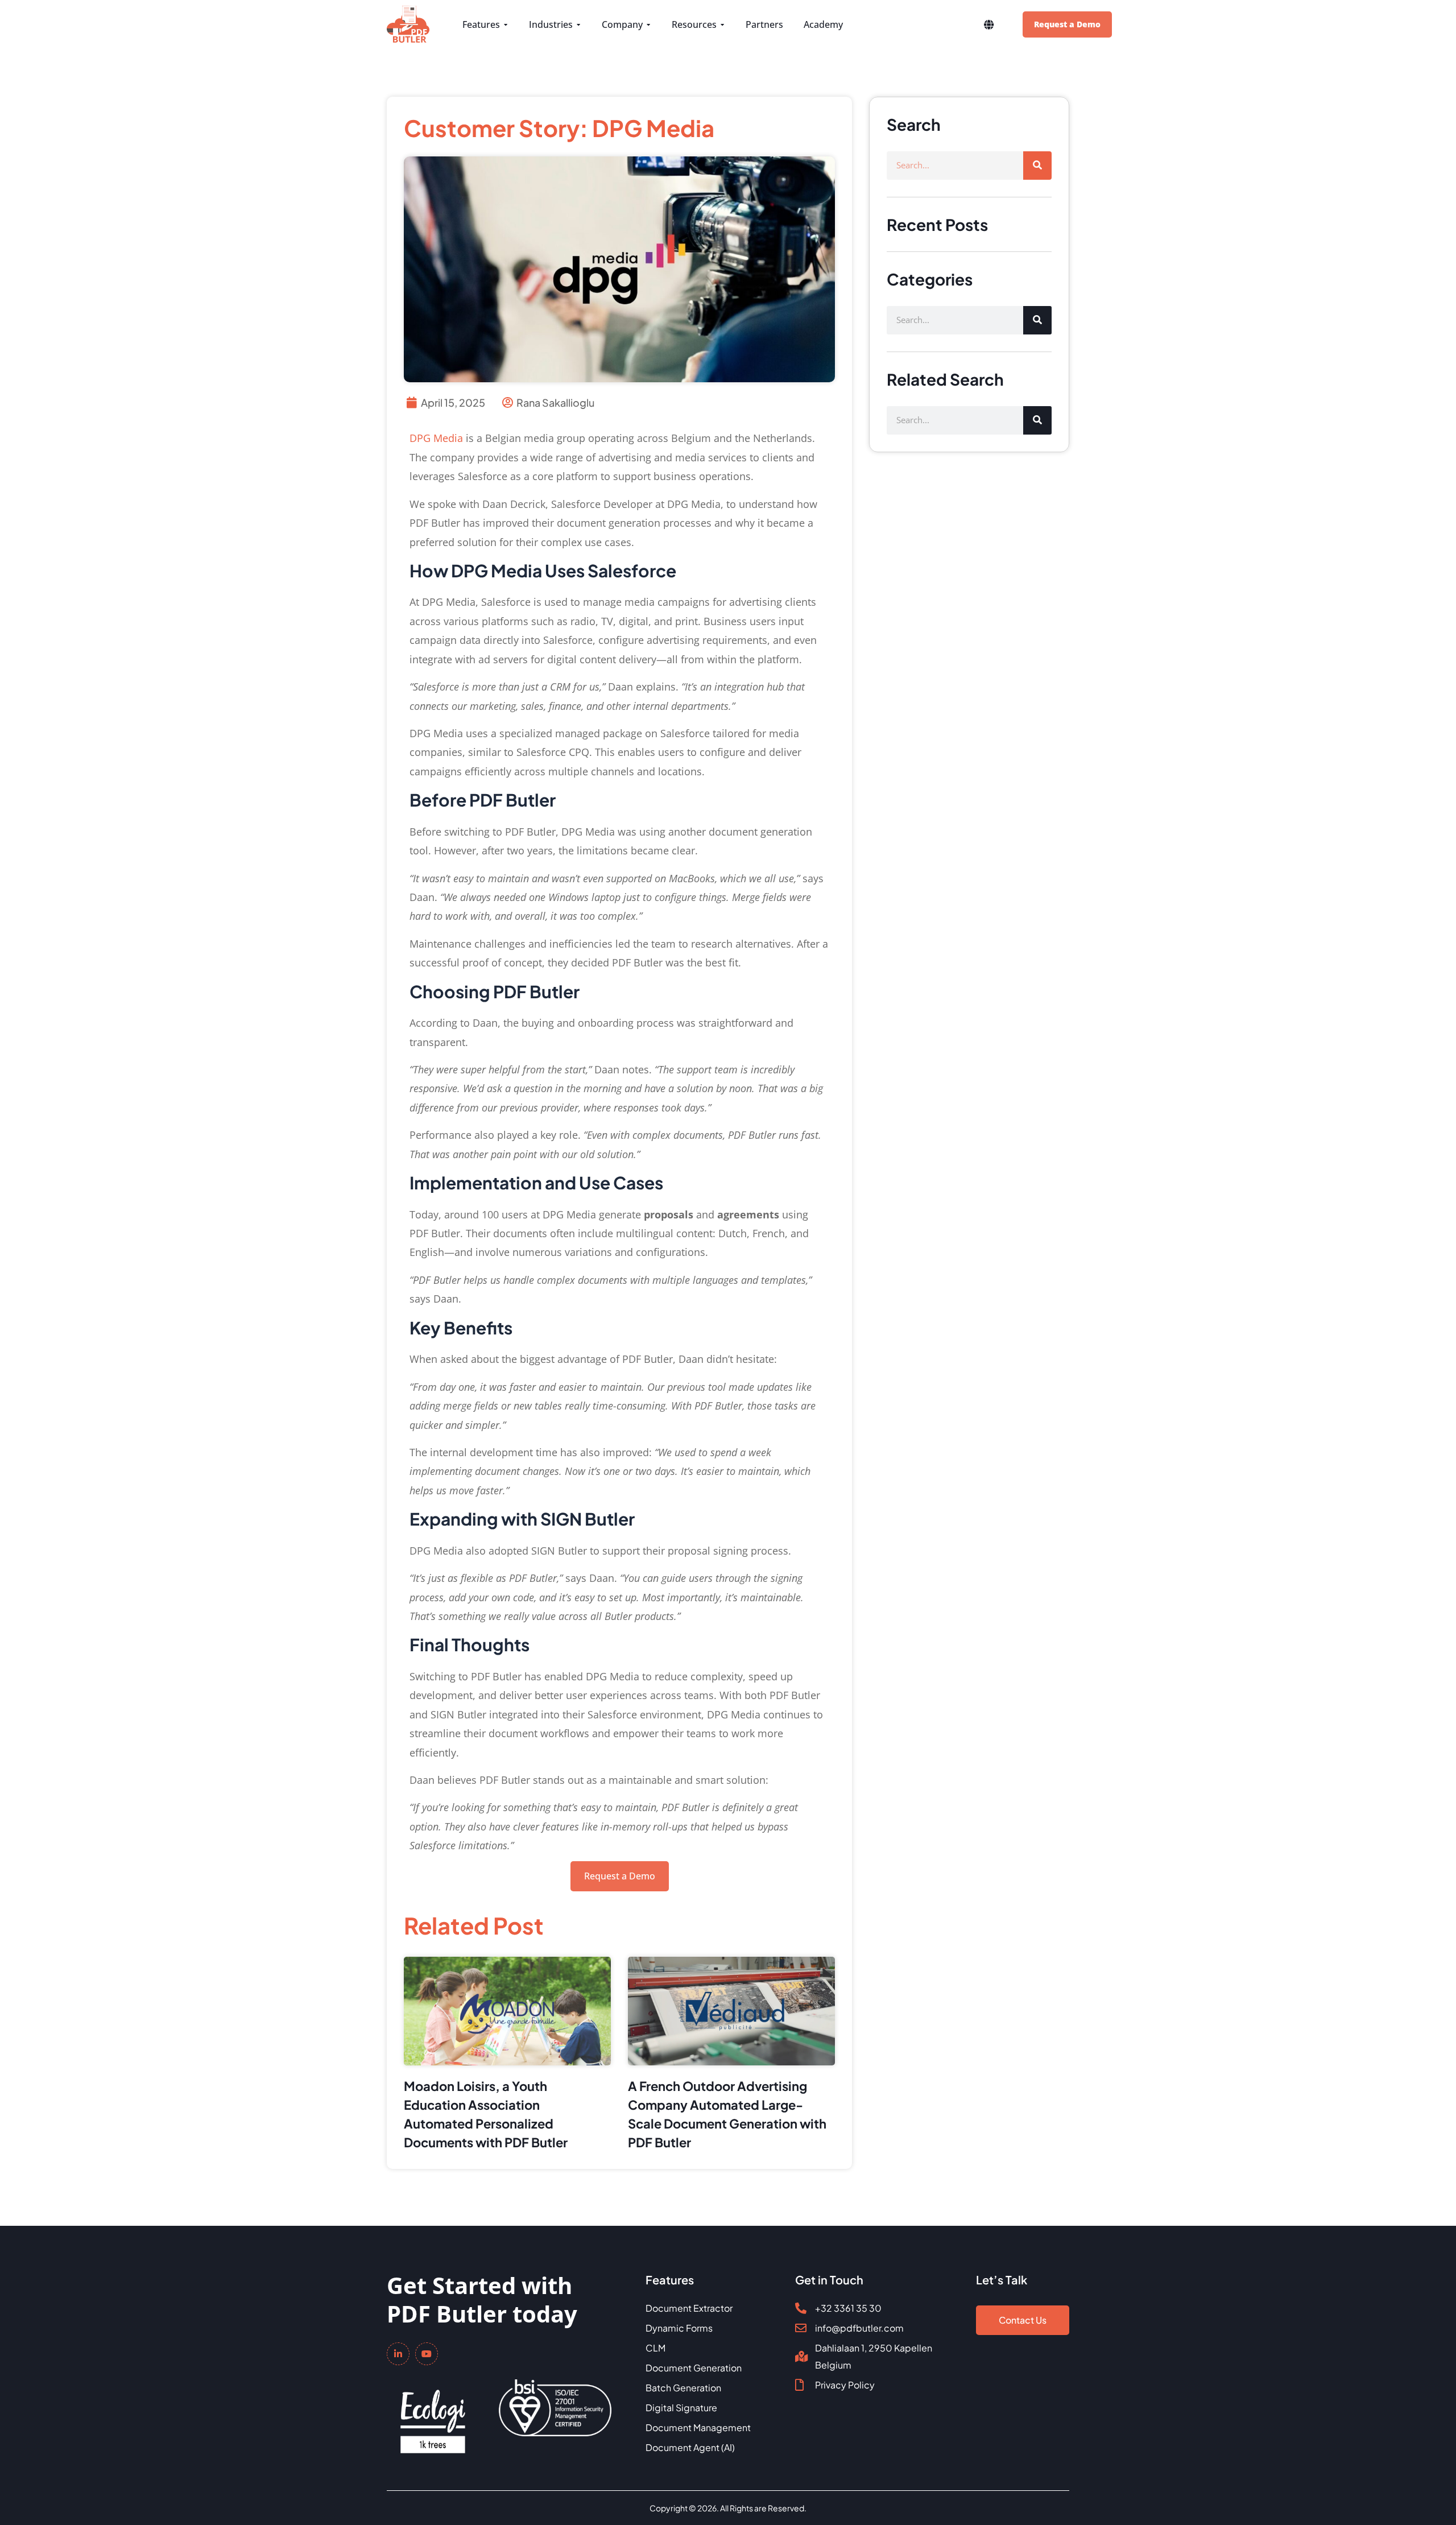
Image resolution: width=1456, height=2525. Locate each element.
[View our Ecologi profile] (433, 2414)
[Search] (1037, 166)
